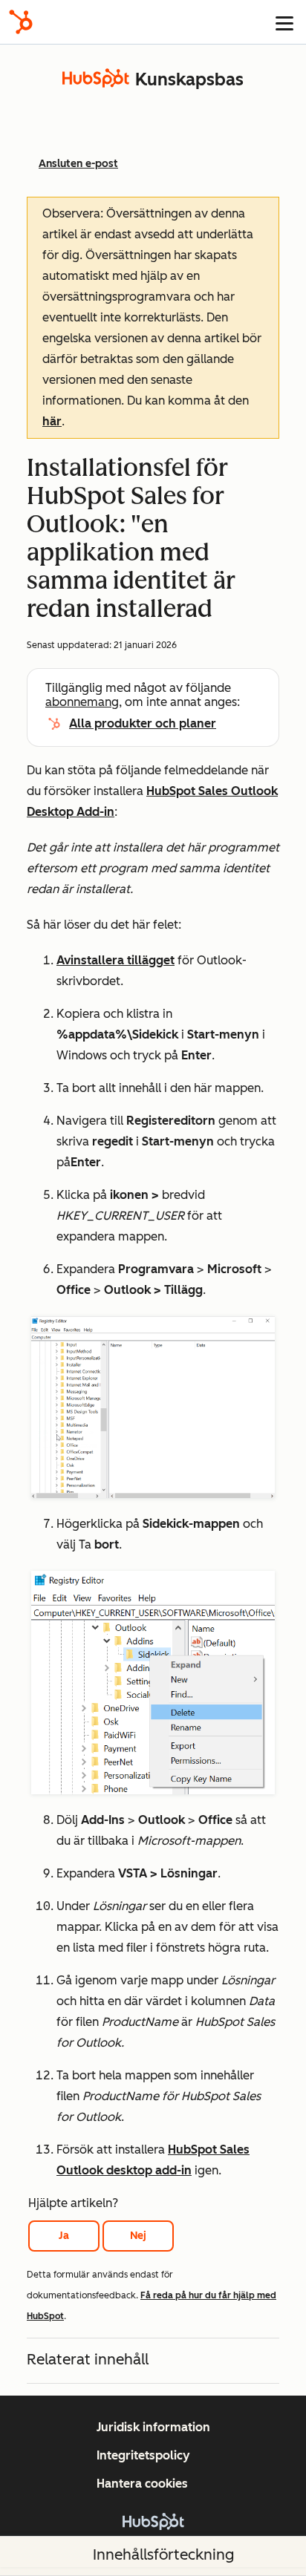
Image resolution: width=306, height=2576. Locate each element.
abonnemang (82, 702)
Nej (138, 2236)
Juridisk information (153, 2427)
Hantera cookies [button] (142, 2484)
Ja (64, 2236)
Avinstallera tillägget (115, 960)
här (52, 421)
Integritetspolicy (143, 2455)
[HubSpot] (21, 22)
